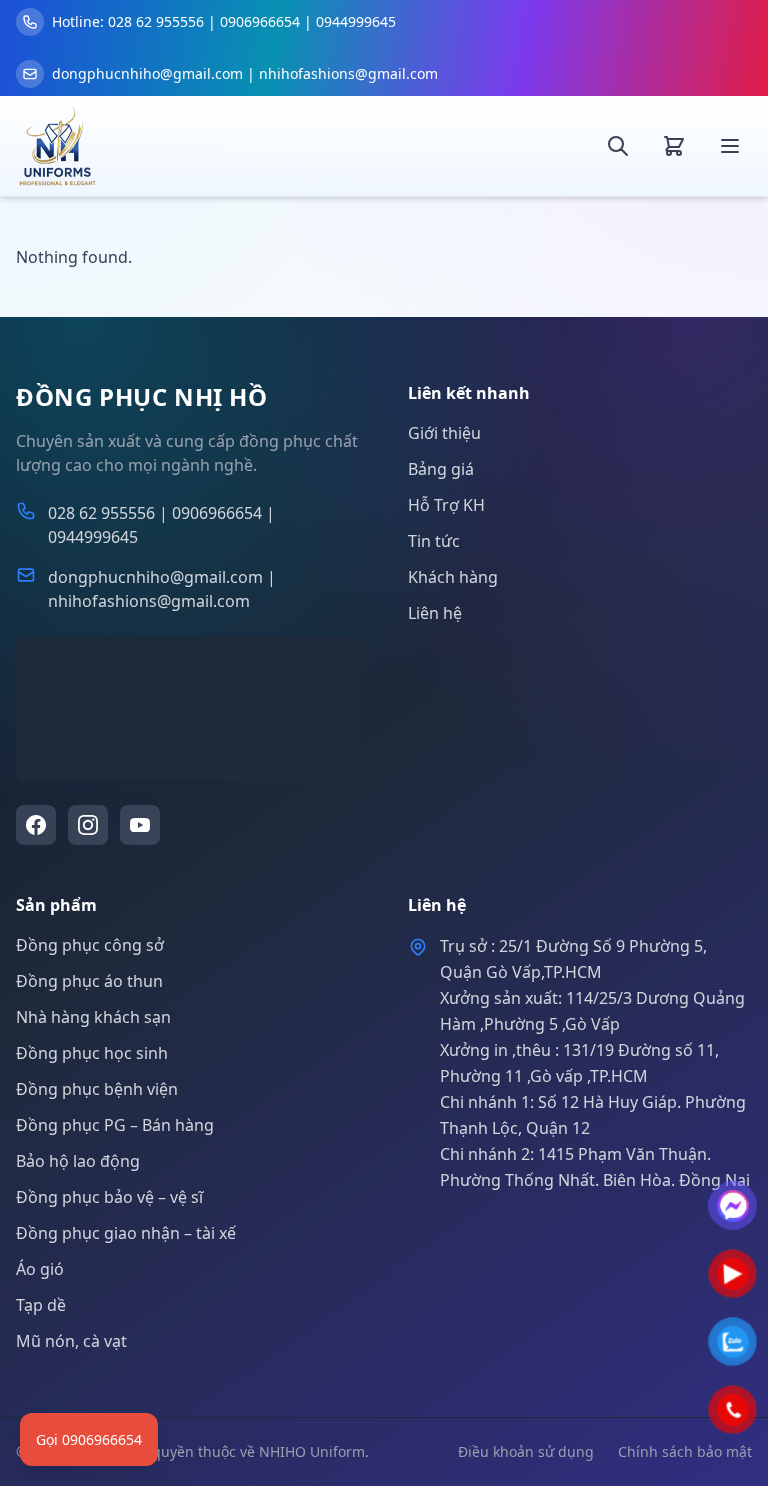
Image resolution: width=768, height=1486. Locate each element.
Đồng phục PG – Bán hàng (115, 1125)
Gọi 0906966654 (89, 1439)
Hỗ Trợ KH (446, 505)
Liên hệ (435, 613)
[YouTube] (140, 825)
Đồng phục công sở (90, 945)
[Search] (618, 146)
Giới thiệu (444, 433)
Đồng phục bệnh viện (97, 1089)
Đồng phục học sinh (92, 1053)
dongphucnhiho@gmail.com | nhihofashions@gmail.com (162, 589)
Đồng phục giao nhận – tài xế (126, 1233)
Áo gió (40, 1269)
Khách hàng (453, 577)
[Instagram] (88, 825)
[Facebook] (36, 825)
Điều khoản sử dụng (526, 1451)
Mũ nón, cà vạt (71, 1341)
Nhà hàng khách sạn (93, 1017)
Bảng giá (441, 469)
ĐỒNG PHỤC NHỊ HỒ (142, 397)
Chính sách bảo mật (685, 1451)
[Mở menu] (730, 146)
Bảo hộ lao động (78, 1161)
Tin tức (434, 541)
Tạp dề (41, 1305)
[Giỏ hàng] (674, 146)
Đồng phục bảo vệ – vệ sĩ (109, 1197)
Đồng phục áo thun (89, 981)
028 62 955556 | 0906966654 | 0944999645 (161, 525)
